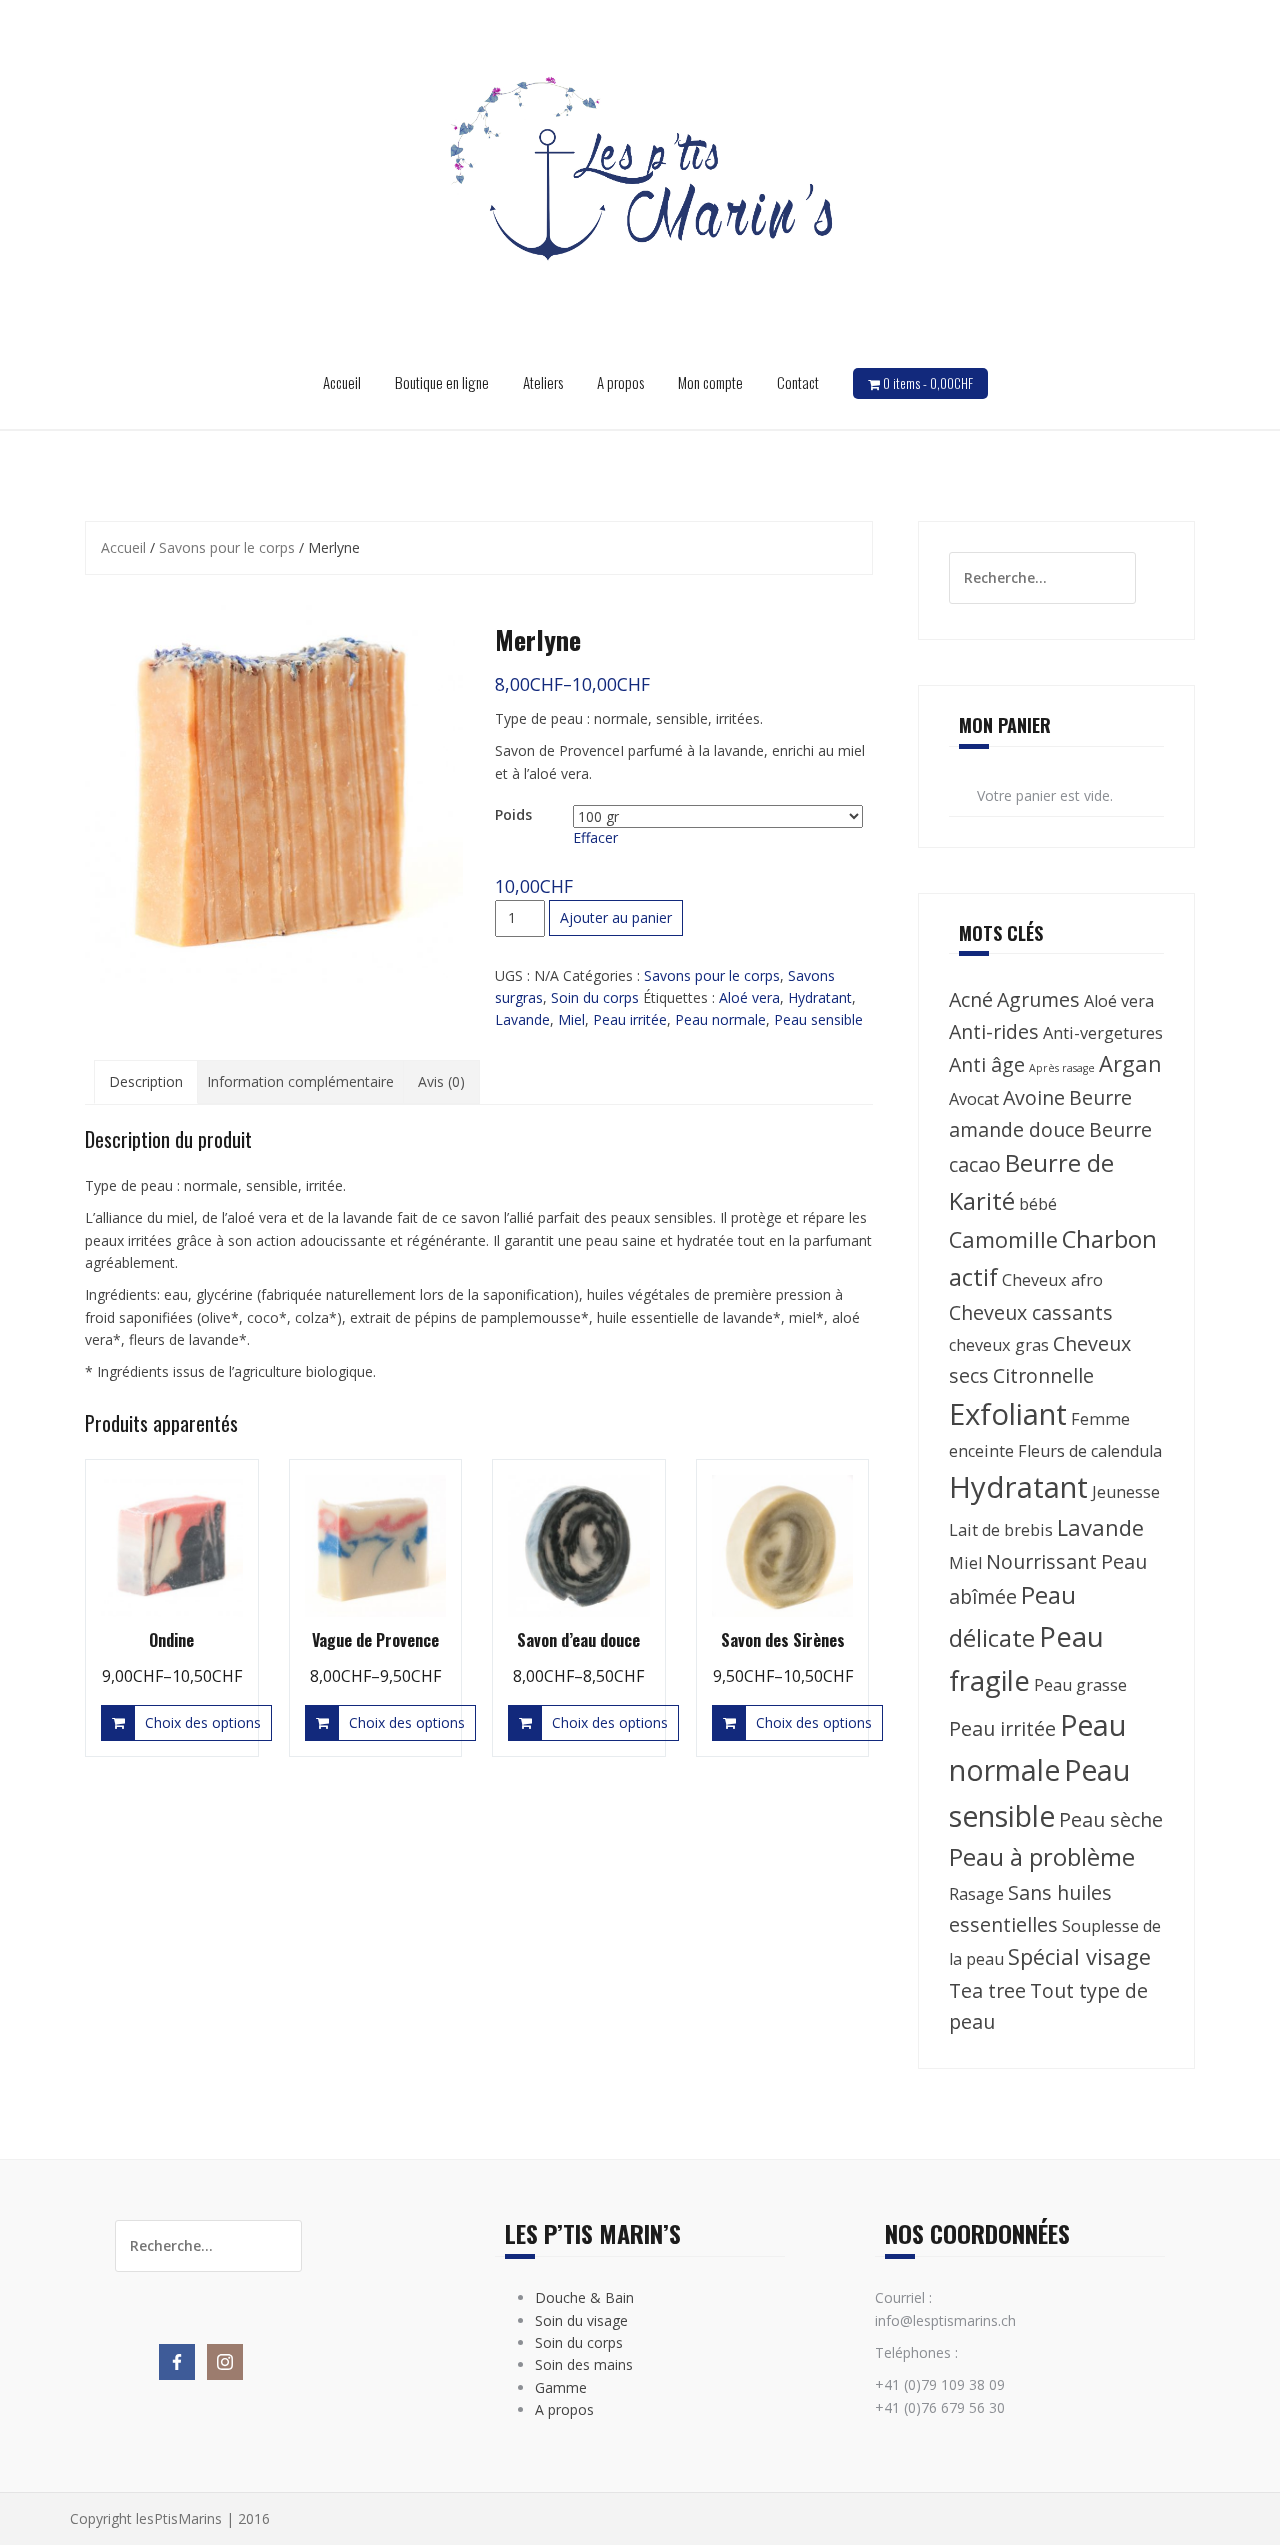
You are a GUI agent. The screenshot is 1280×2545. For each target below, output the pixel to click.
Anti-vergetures (1103, 1033)
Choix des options (203, 1722)
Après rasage (1062, 1068)
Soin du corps (595, 997)
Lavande (522, 1019)
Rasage (976, 1894)
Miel (571, 1019)
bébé (1038, 1204)
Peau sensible (818, 1019)
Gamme (561, 2387)
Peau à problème (1042, 1857)
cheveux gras (999, 1345)
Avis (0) (441, 1081)
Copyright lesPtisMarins (146, 2518)
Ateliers (543, 382)
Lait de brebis (1001, 1530)
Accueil (342, 382)
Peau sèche (1111, 1819)
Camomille (1003, 1239)
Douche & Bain (584, 2297)
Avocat (974, 1099)
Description (146, 1081)
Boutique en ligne (442, 382)
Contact (798, 382)
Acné (971, 999)
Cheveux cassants (1031, 1312)
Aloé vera (749, 997)
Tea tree (987, 1990)
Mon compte (710, 382)
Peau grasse (1080, 1685)
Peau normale (720, 1019)
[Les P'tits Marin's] (640, 183)
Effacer (595, 837)
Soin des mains (584, 2364)
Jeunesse (1126, 1492)
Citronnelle (1043, 1375)
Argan (1130, 1063)
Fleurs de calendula (1090, 1451)
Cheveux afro (1052, 1280)
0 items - (928, 383)
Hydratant (820, 997)
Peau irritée (630, 1019)
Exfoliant (1008, 1414)
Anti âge (987, 1064)
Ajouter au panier (616, 917)
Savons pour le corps (227, 547)
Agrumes (1038, 999)
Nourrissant (1041, 1561)
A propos (620, 382)
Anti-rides (994, 1031)
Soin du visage (581, 2320)
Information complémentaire (300, 1081)
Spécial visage (1079, 1956)
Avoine (1034, 1097)
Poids (513, 814)
